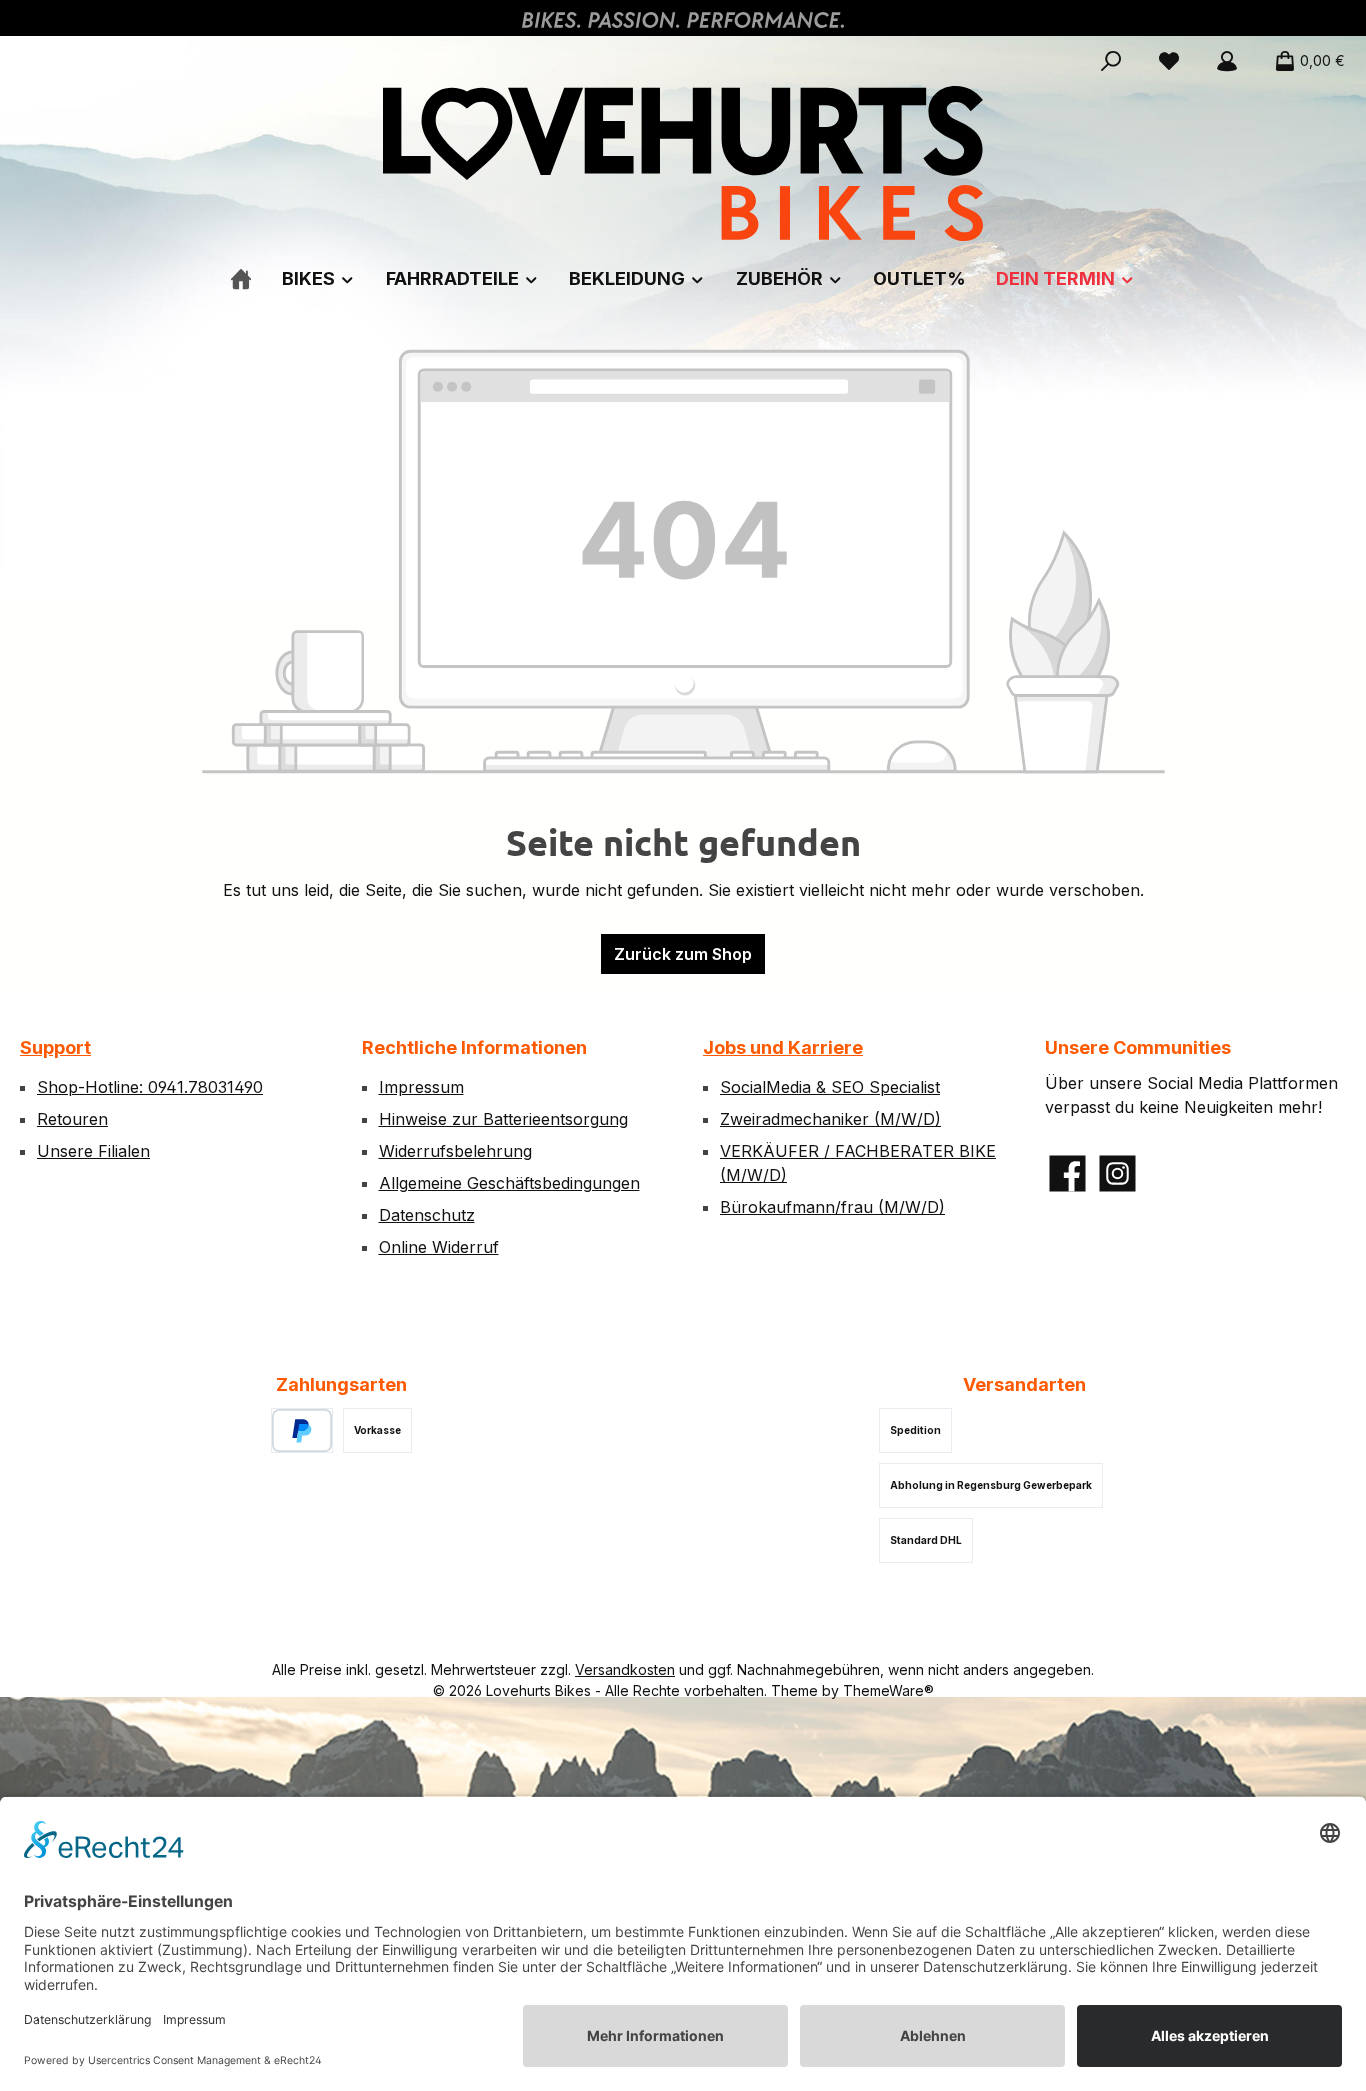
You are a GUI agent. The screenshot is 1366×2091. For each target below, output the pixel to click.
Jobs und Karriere (783, 1047)
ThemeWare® (888, 1690)
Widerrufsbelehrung (455, 1151)
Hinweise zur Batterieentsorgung (503, 1119)
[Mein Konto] (1227, 61)
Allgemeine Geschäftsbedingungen (509, 1183)
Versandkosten (625, 1669)
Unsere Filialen (93, 1151)
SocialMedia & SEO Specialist (830, 1087)
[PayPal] (302, 1430)
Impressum (421, 1087)
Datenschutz (427, 1215)
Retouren (72, 1119)
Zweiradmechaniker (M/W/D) (830, 1119)
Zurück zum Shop (683, 954)
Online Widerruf (439, 1247)
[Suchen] (1111, 61)
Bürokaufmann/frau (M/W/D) (832, 1207)
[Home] (241, 278)
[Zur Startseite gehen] (683, 163)
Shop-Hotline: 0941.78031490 (150, 1087)
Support (55, 1047)
